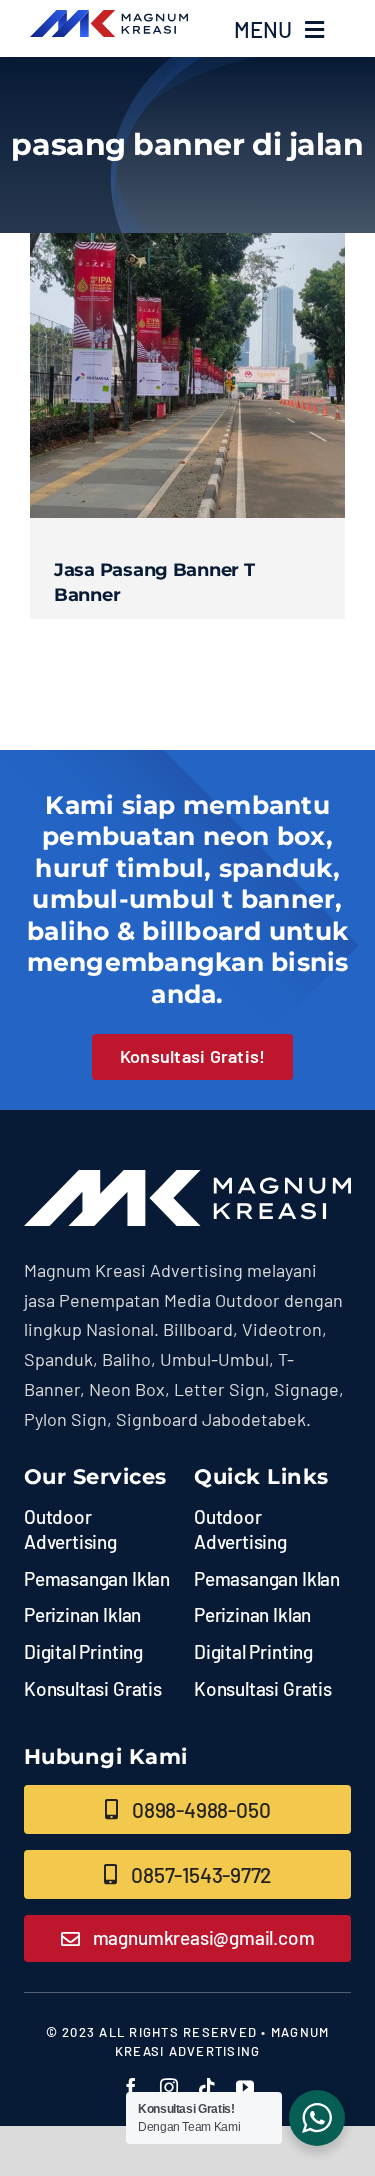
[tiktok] (207, 2087)
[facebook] (131, 2087)
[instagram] (169, 2087)
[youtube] (245, 2087)
